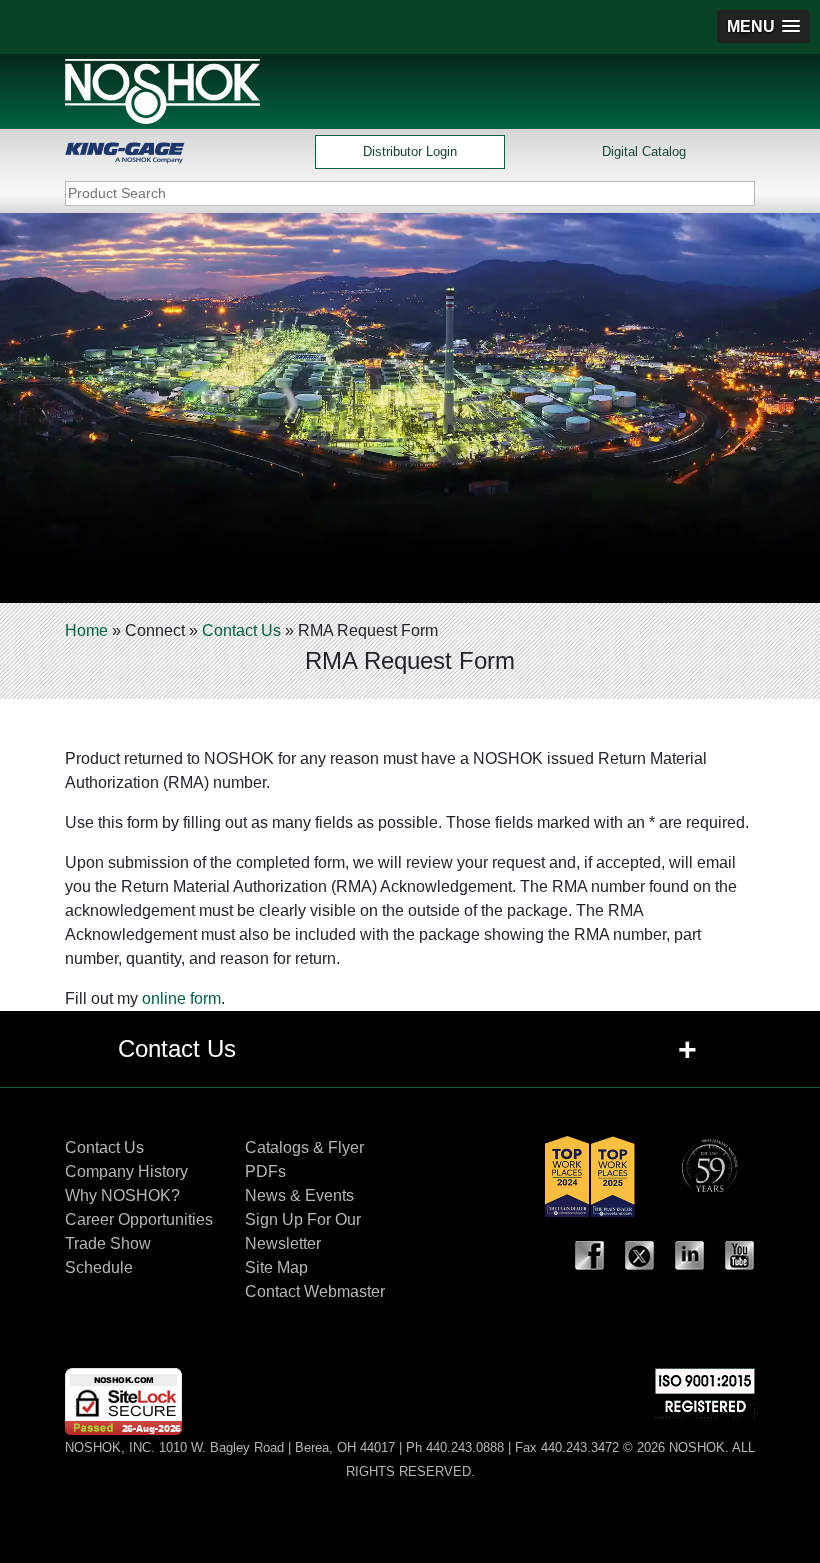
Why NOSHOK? (122, 1195)
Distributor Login (410, 151)
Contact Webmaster (315, 1291)
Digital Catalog (644, 151)
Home (86, 630)
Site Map (276, 1267)
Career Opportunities (139, 1219)
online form (181, 998)
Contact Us (241, 630)
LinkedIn (690, 1256)
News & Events (299, 1195)
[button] (763, 26)
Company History (126, 1171)
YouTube (740, 1256)
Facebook (590, 1256)
